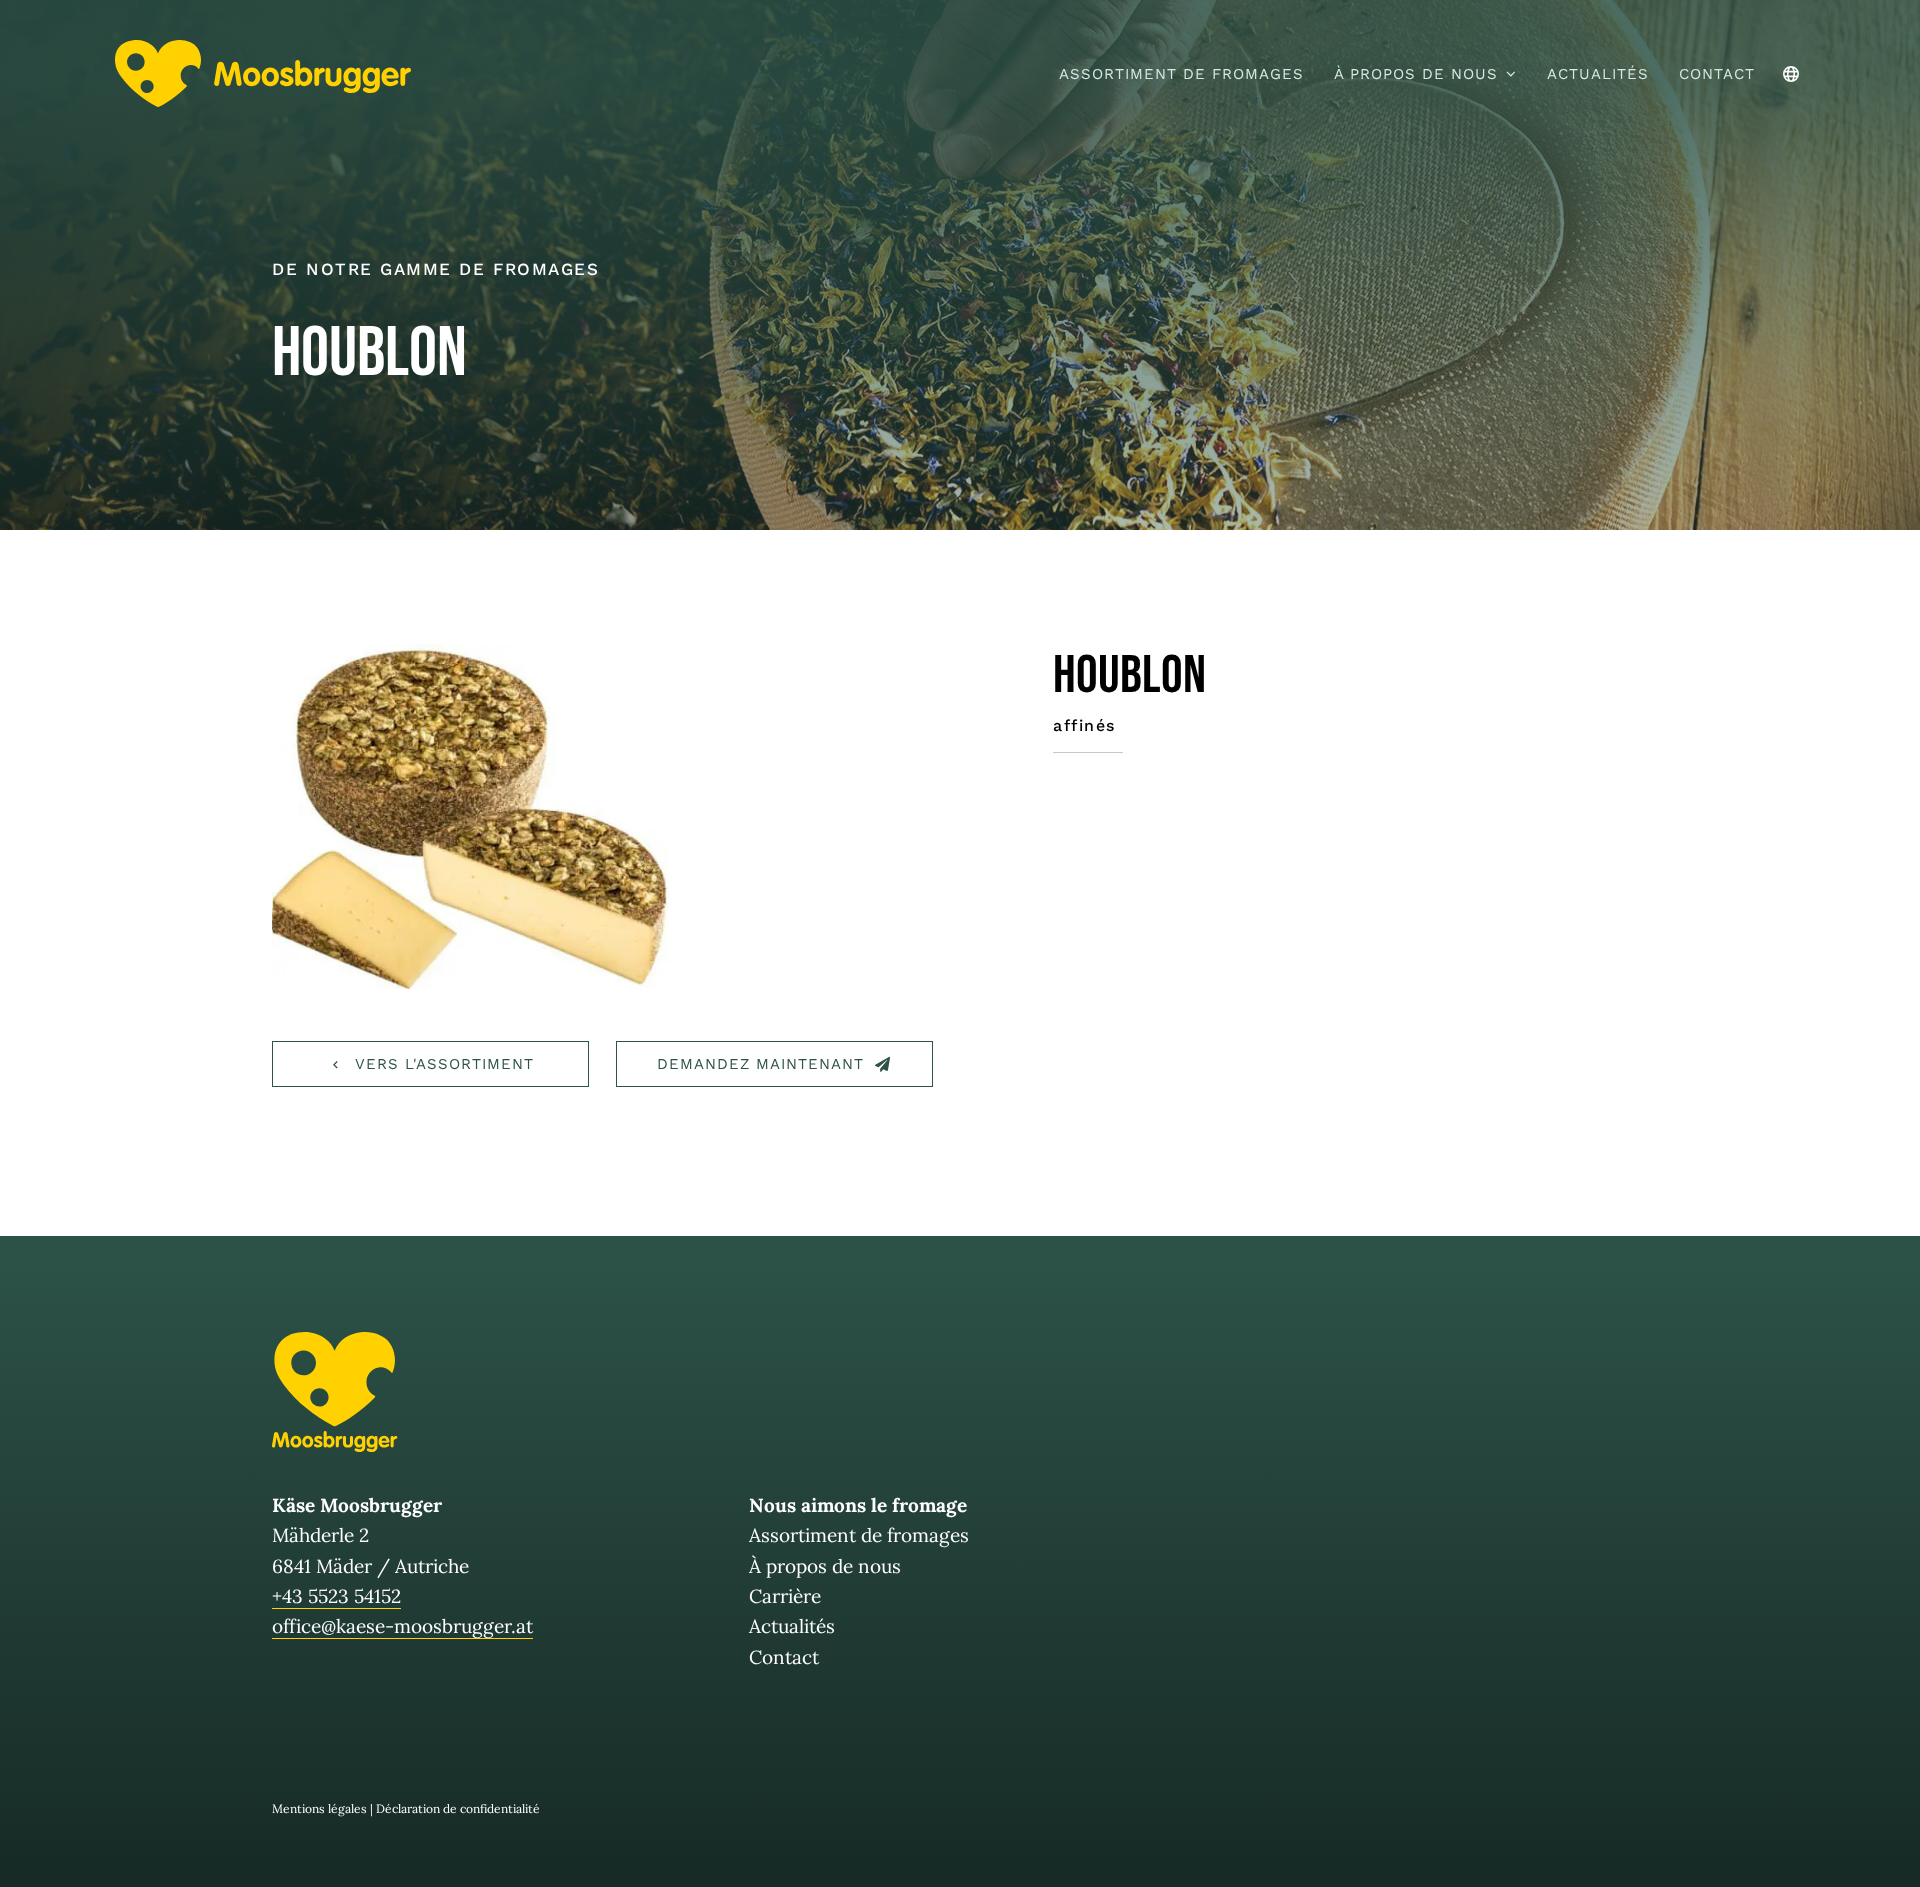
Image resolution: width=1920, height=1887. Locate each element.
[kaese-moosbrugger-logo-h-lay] (263, 49)
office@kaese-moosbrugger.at (402, 1626)
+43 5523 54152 (336, 1596)
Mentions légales (319, 1808)
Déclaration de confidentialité (458, 1808)
